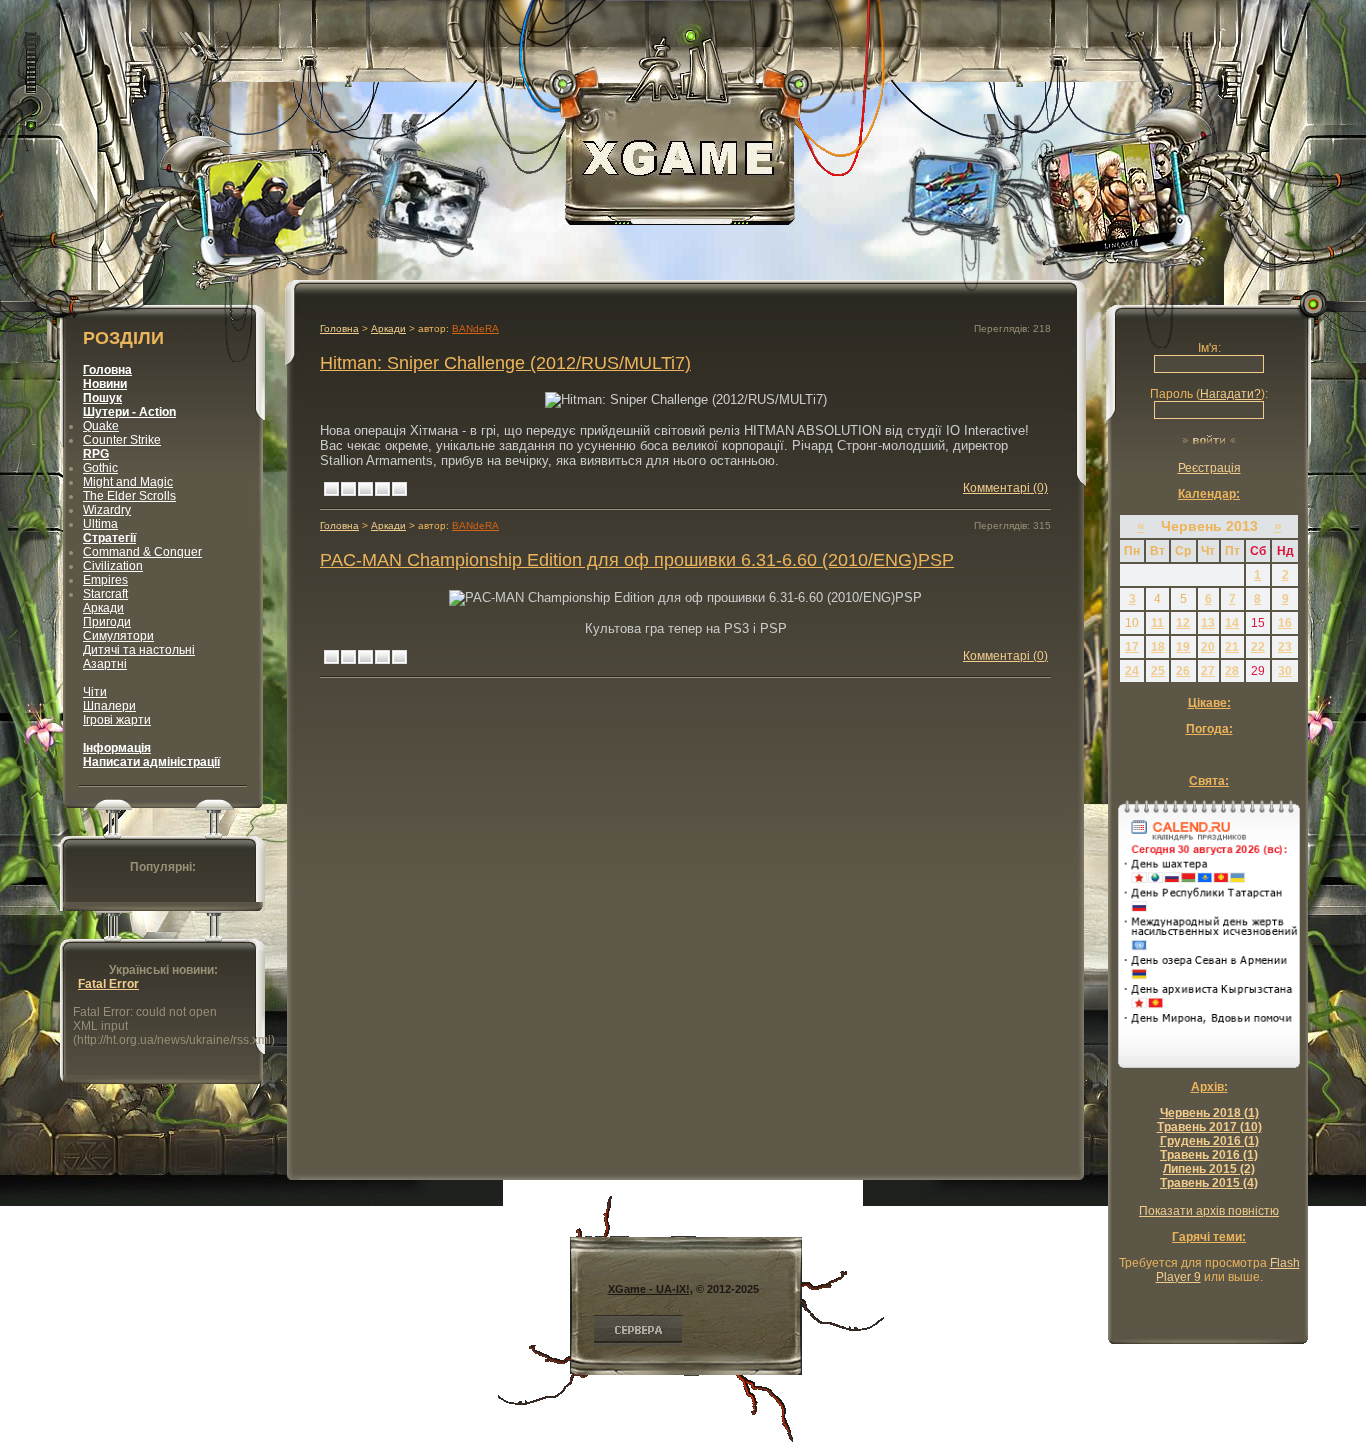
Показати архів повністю (1209, 1211)
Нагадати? (1230, 394)
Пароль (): (1209, 394)
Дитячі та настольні (139, 650)
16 (1285, 623)
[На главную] (680, 215)
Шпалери (109, 706)
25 (1158, 671)
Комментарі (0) (1005, 488)
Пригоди (107, 622)
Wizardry (107, 510)
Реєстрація (1209, 468)
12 (1183, 623)
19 (1183, 647)
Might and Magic (128, 482)
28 (1232, 671)
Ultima (100, 524)
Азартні (105, 664)
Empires (105, 580)
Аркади (103, 608)
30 (1285, 671)
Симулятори (118, 636)
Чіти (95, 692)
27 (1208, 671)
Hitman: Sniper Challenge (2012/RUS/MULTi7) (505, 362)
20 (1208, 647)
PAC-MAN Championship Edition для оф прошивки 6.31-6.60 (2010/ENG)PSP (637, 559)
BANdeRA (475, 328)
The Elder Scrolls (129, 496)
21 (1232, 647)
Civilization (113, 566)
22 (1258, 647)
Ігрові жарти (117, 720)
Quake (101, 426)
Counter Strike (122, 440)
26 (1183, 671)
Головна (339, 525)
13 (1208, 623)
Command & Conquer (142, 552)
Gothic (100, 468)
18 (1158, 647)
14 (1232, 623)
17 (1132, 647)
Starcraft (105, 594)
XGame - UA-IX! (649, 1289)
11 (1157, 623)
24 (1132, 671)
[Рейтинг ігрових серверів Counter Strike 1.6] (638, 1342)
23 (1285, 647)
